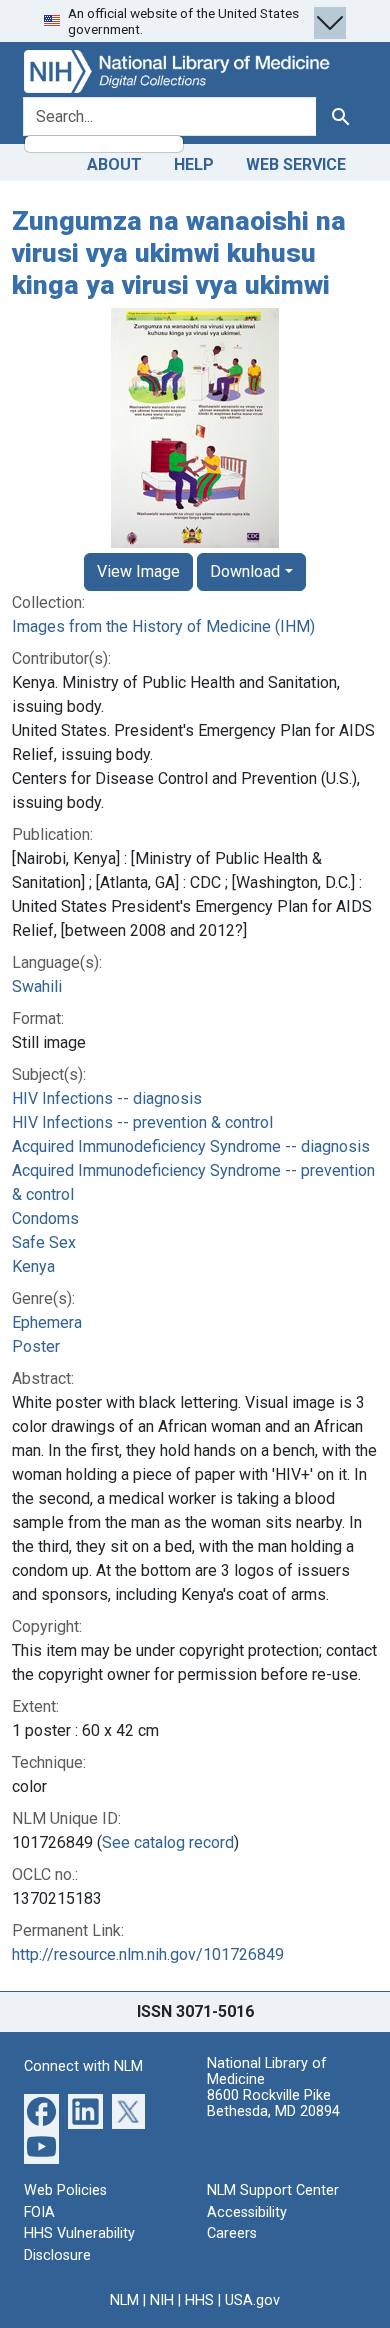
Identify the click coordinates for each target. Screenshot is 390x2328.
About (114, 164)
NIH (162, 2300)
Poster (36, 1346)
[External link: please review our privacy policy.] (41, 2110)
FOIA (39, 2212)
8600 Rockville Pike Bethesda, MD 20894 (273, 2103)
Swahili (37, 986)
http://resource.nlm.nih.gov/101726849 (148, 1954)
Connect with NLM (83, 2066)
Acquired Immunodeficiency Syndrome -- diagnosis (191, 1146)
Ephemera (47, 1322)
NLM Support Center (273, 2190)
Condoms (45, 1218)
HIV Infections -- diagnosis (107, 1098)
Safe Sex (44, 1242)
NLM (124, 2300)
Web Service (296, 164)
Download (245, 571)
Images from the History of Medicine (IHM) (163, 626)
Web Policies (65, 2190)
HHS (199, 2300)
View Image (138, 571)
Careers (232, 2233)
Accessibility (247, 2212)
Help (194, 164)
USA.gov (252, 2300)
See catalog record (168, 1842)
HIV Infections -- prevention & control (142, 1122)
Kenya (33, 1266)
